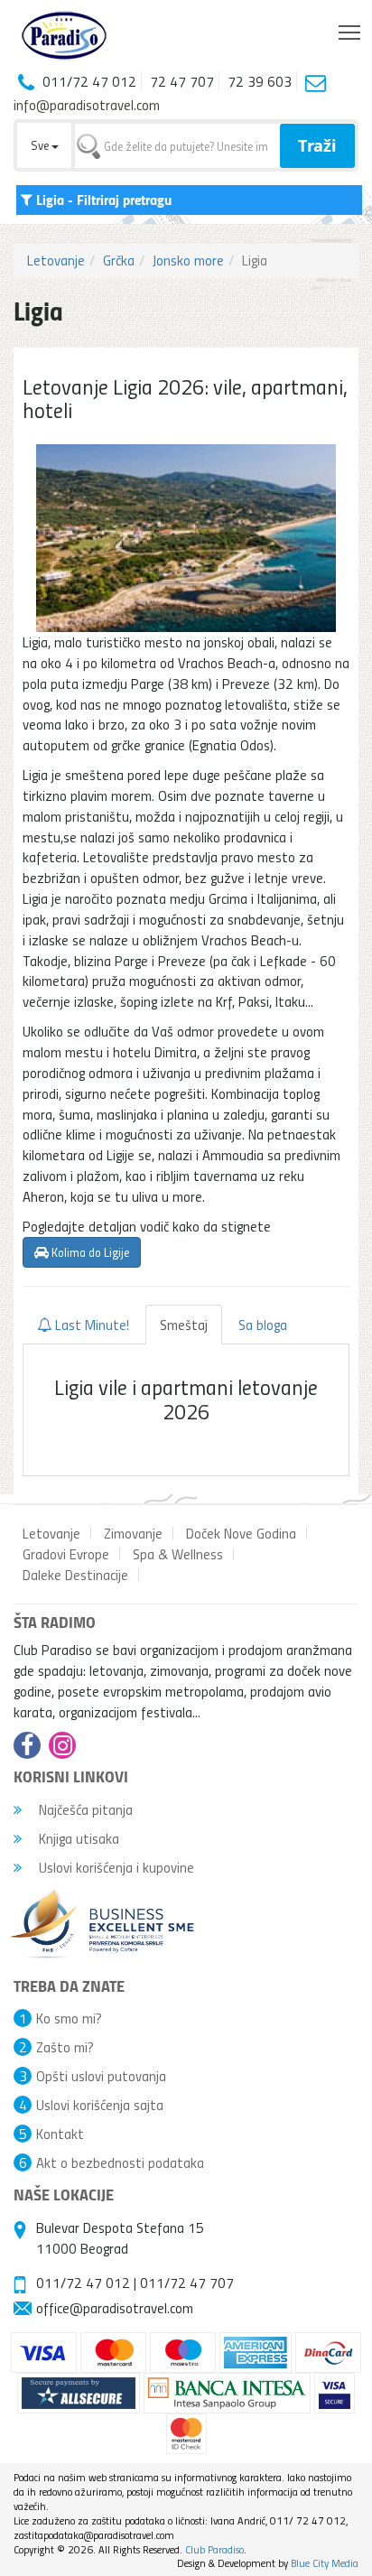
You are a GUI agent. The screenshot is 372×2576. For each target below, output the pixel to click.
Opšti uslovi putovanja (101, 2076)
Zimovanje (133, 1533)
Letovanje (56, 260)
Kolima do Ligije (89, 1252)
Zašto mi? (65, 2047)
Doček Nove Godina (241, 1533)
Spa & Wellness (178, 1554)
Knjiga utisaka (77, 1838)
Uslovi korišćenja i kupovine (115, 1867)
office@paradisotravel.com (115, 2308)
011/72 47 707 (187, 2283)
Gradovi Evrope (66, 1554)
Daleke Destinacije (75, 1575)
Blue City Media (325, 2563)
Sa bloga (263, 1325)
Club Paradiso (214, 2549)
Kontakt (60, 2134)
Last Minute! (90, 1325)
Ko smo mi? (69, 2018)
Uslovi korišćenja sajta (100, 2105)
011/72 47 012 (83, 2283)
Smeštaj (184, 1325)
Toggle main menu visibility (350, 31)
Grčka (119, 260)
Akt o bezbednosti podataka (120, 2162)
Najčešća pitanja (84, 1809)
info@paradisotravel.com (87, 105)
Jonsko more (188, 260)
